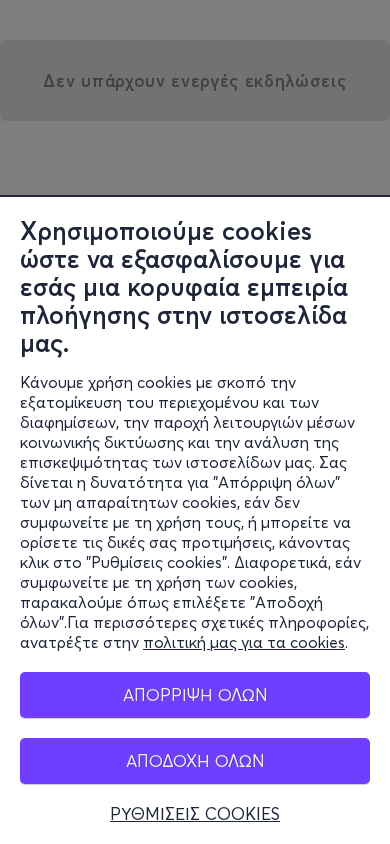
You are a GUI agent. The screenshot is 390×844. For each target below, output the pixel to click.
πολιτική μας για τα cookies (244, 642)
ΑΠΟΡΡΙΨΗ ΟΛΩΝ (195, 694)
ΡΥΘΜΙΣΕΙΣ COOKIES (195, 814)
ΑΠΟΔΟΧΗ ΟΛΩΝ (195, 760)
